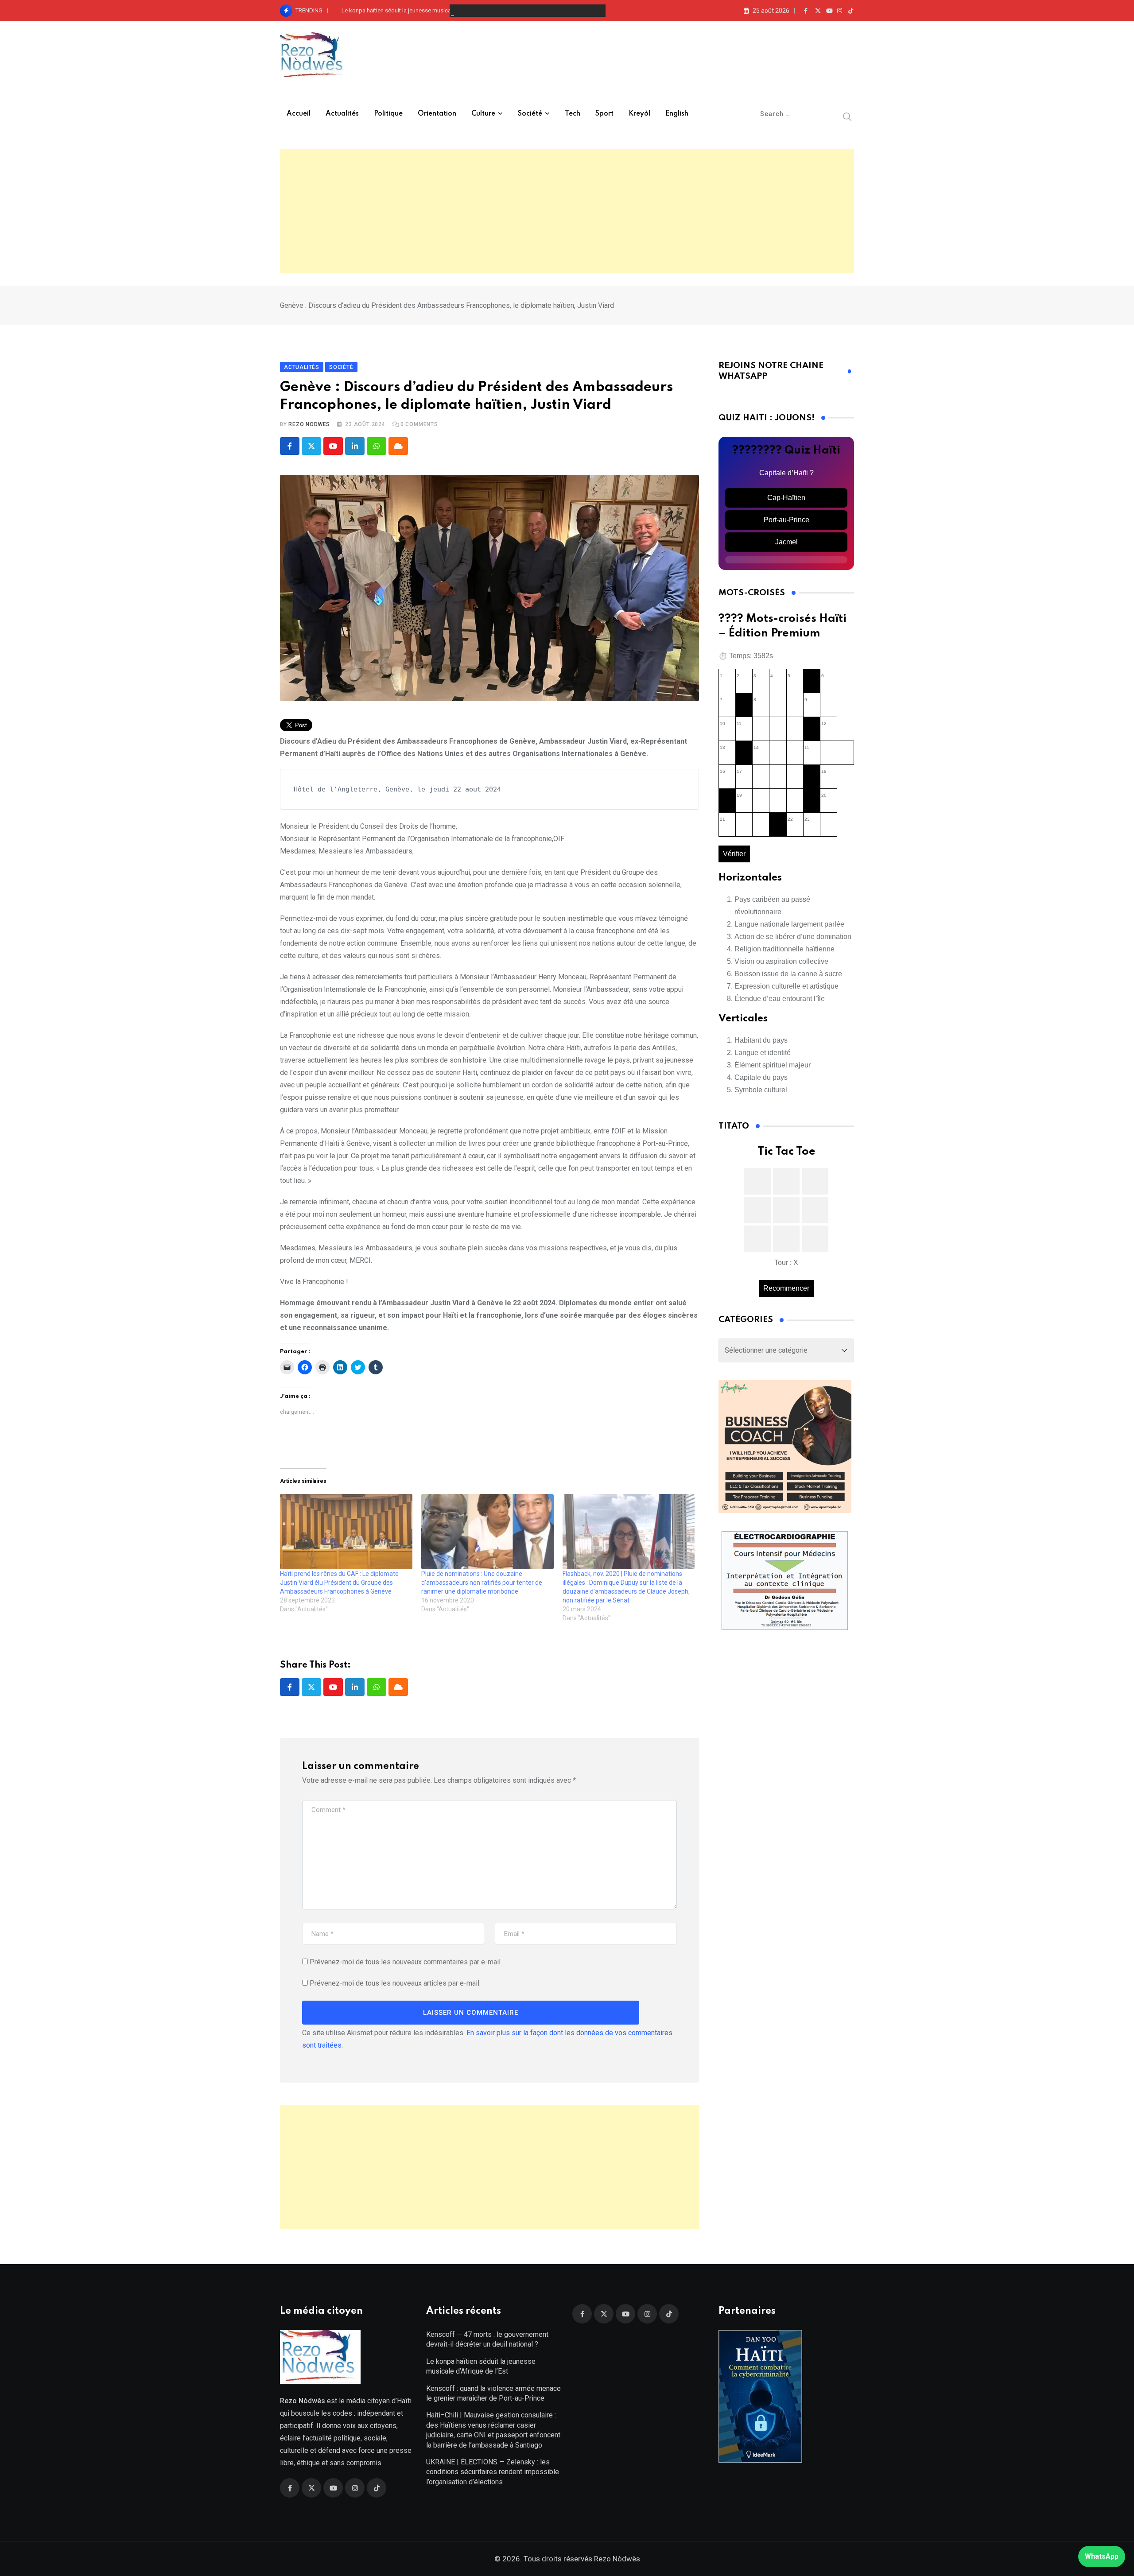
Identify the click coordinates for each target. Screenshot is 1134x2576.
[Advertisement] (567, 211)
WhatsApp (1102, 2556)
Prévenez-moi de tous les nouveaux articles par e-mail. (395, 1983)
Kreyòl (639, 114)
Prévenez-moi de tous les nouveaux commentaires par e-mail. (406, 1962)
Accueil (299, 114)
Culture (483, 114)
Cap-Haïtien (786, 498)
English (677, 114)
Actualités (342, 114)
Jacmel (786, 542)
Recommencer (786, 1288)
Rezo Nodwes (309, 424)
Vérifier (734, 854)
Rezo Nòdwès (616, 2559)
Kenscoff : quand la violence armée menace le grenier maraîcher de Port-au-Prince (493, 2393)
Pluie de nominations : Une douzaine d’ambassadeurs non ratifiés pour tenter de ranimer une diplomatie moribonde (482, 1583)
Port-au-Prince (786, 520)
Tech (573, 114)
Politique (388, 114)
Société (530, 114)
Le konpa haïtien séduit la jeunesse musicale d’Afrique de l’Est (421, 10)
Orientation (437, 114)
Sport (604, 114)
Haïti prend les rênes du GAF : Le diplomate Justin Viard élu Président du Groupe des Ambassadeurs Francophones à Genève (339, 1583)
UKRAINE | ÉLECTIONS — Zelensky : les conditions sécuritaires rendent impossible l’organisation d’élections (493, 2472)
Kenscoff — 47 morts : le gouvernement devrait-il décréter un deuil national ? (487, 2339)
